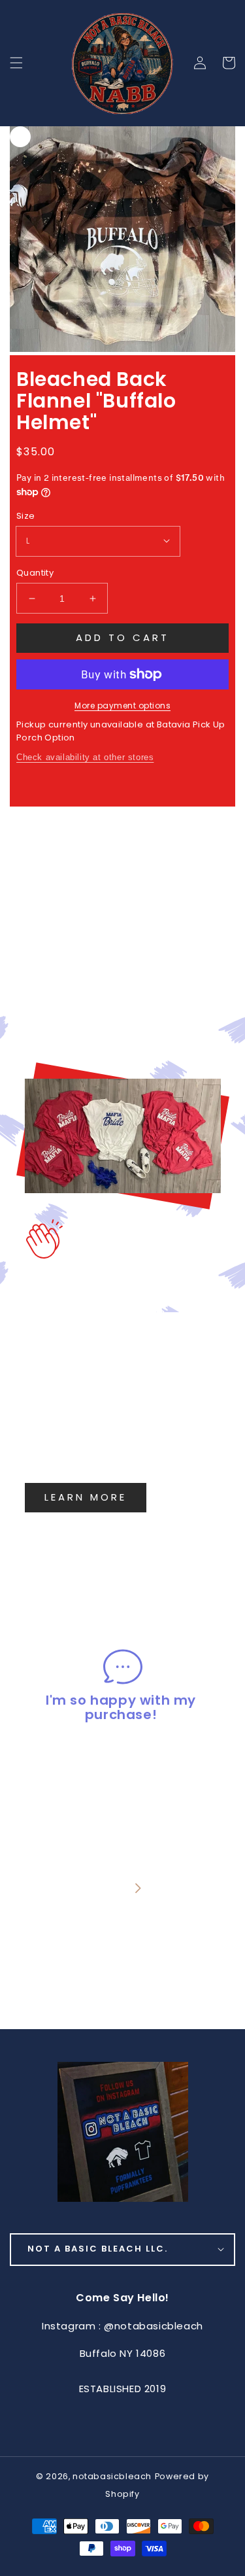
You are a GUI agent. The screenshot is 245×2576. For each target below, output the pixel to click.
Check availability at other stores (85, 757)
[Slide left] (106, 1889)
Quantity (35, 573)
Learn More (86, 1497)
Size (26, 516)
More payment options (122, 705)
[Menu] (16, 63)
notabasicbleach (112, 2476)
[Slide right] (138, 1889)
